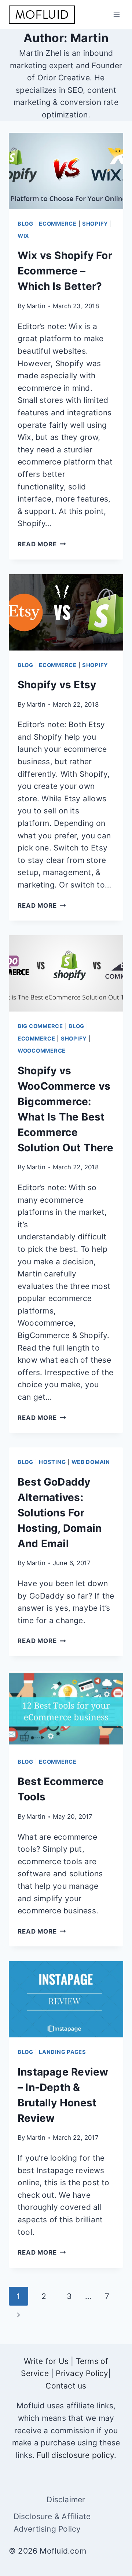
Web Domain (91, 1462)
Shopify (95, 224)
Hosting (52, 1462)
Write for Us (46, 2361)
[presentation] (66, 171)
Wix (23, 236)
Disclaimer (66, 2500)
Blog (25, 224)
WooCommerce (42, 1051)
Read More (42, 544)
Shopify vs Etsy (57, 685)
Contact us (66, 2386)
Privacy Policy (82, 2373)
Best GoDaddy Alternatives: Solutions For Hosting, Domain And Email (60, 1513)
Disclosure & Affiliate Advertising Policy (52, 2523)
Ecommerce (58, 224)
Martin (36, 306)
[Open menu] (116, 14)
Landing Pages (63, 2052)
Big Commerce (40, 1026)
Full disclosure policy (75, 2455)
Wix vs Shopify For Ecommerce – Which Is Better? (65, 271)
